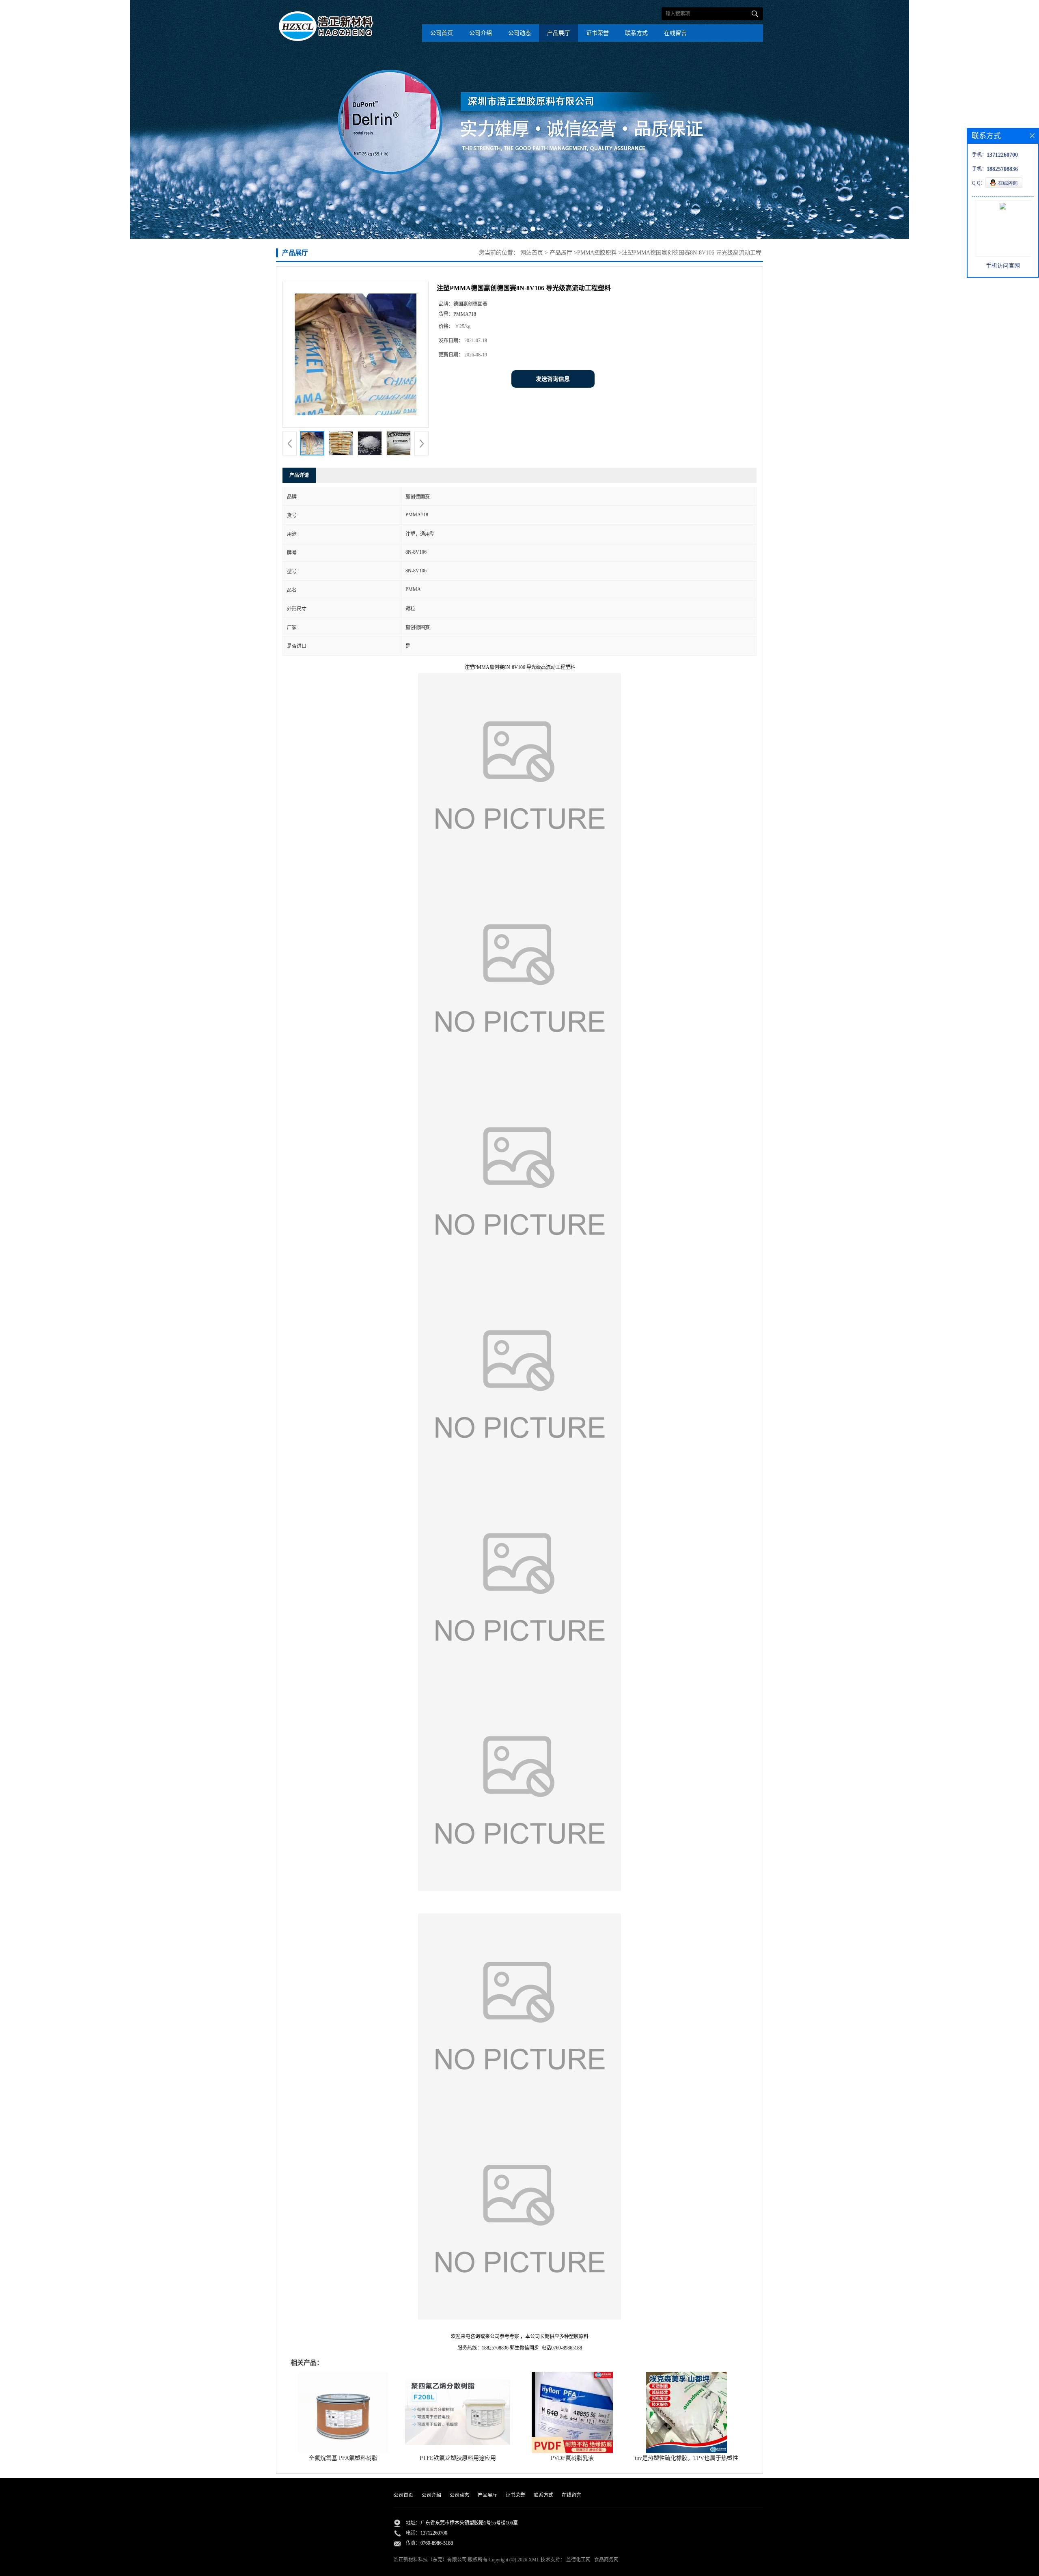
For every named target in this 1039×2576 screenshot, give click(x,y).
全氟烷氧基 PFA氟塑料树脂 (343, 2458)
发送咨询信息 (553, 379)
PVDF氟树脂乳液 (572, 2458)
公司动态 (519, 33)
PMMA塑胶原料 (597, 253)
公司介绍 (481, 33)
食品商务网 (606, 2560)
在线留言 (675, 33)
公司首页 (442, 33)
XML (534, 2560)
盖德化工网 (578, 2560)
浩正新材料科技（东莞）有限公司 (430, 2560)
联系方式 (636, 33)
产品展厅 (558, 33)
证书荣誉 (597, 33)
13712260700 (434, 2533)
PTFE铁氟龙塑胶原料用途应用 (458, 2458)
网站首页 (532, 253)
